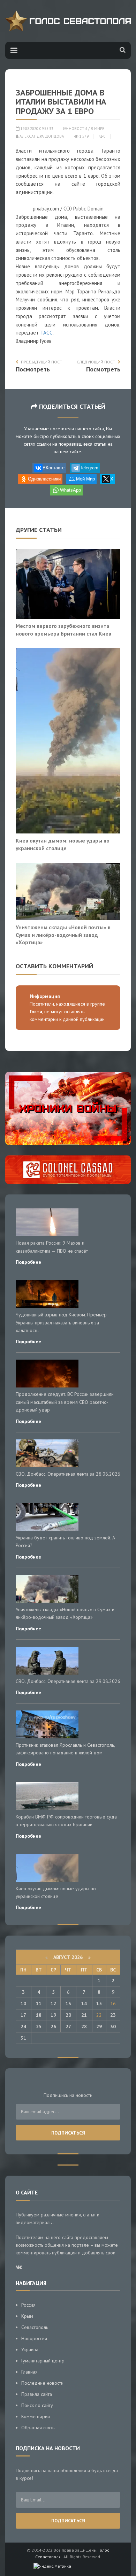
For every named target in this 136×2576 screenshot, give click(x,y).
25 (39, 2027)
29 (99, 2027)
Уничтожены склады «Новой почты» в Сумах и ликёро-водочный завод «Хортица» (63, 935)
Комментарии (36, 2416)
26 (53, 2027)
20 (68, 2015)
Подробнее (28, 1262)
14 (84, 2004)
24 (23, 2027)
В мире (97, 129)
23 (113, 2015)
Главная (29, 2372)
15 (99, 2004)
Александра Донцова (41, 136)
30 (113, 2027)
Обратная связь (38, 2428)
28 (84, 2027)
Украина (30, 2350)
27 (68, 2027)
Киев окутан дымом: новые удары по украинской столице (63, 844)
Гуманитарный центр (43, 2361)
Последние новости (42, 2383)
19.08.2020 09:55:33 (36, 129)
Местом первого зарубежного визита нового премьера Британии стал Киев (63, 630)
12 (53, 2004)
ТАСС (46, 333)
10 (23, 2004)
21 (84, 2015)
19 (53, 2015)
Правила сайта (37, 2394)
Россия (28, 2305)
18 (39, 2015)
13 (68, 2004)
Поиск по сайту (37, 2405)
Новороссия (34, 2338)
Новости (78, 129)
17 (23, 2015)
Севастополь (35, 2327)
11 (39, 2004)
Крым (27, 2316)
